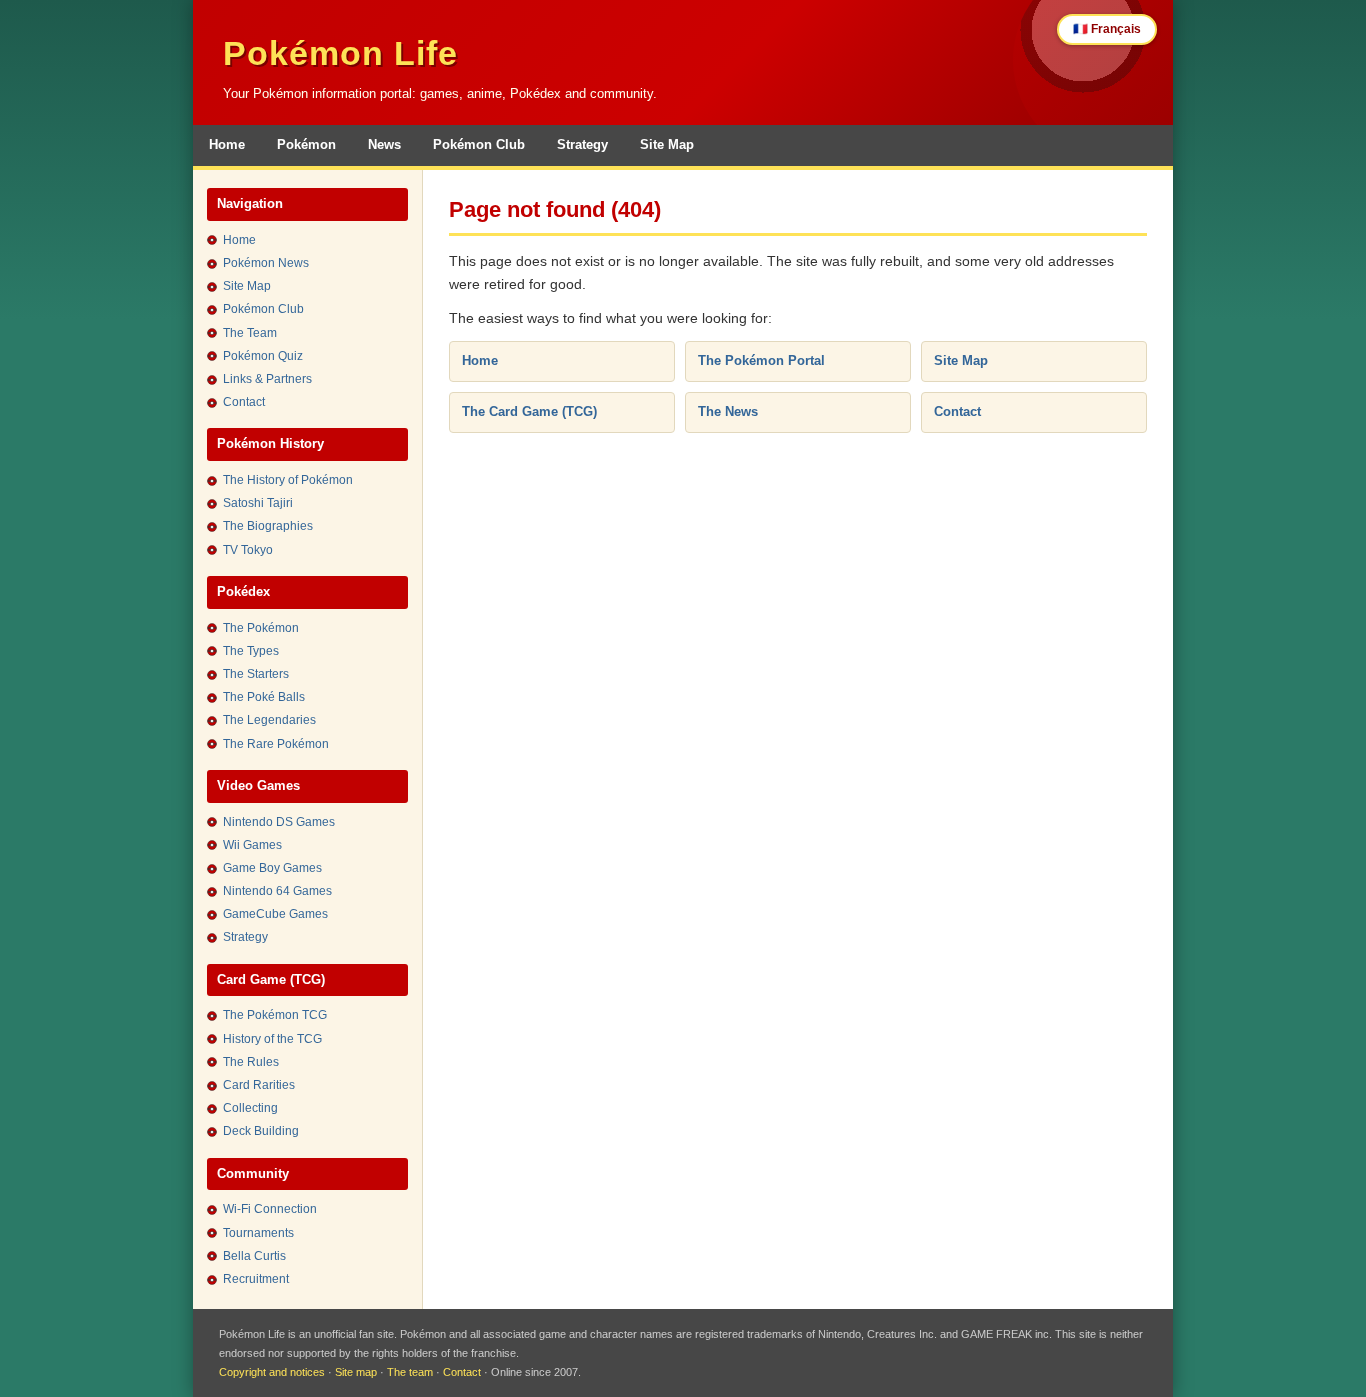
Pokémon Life (340, 53)
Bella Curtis (254, 1256)
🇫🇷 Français (1107, 29)
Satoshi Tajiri (258, 503)
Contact (244, 402)
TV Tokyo (248, 550)
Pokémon (306, 144)
